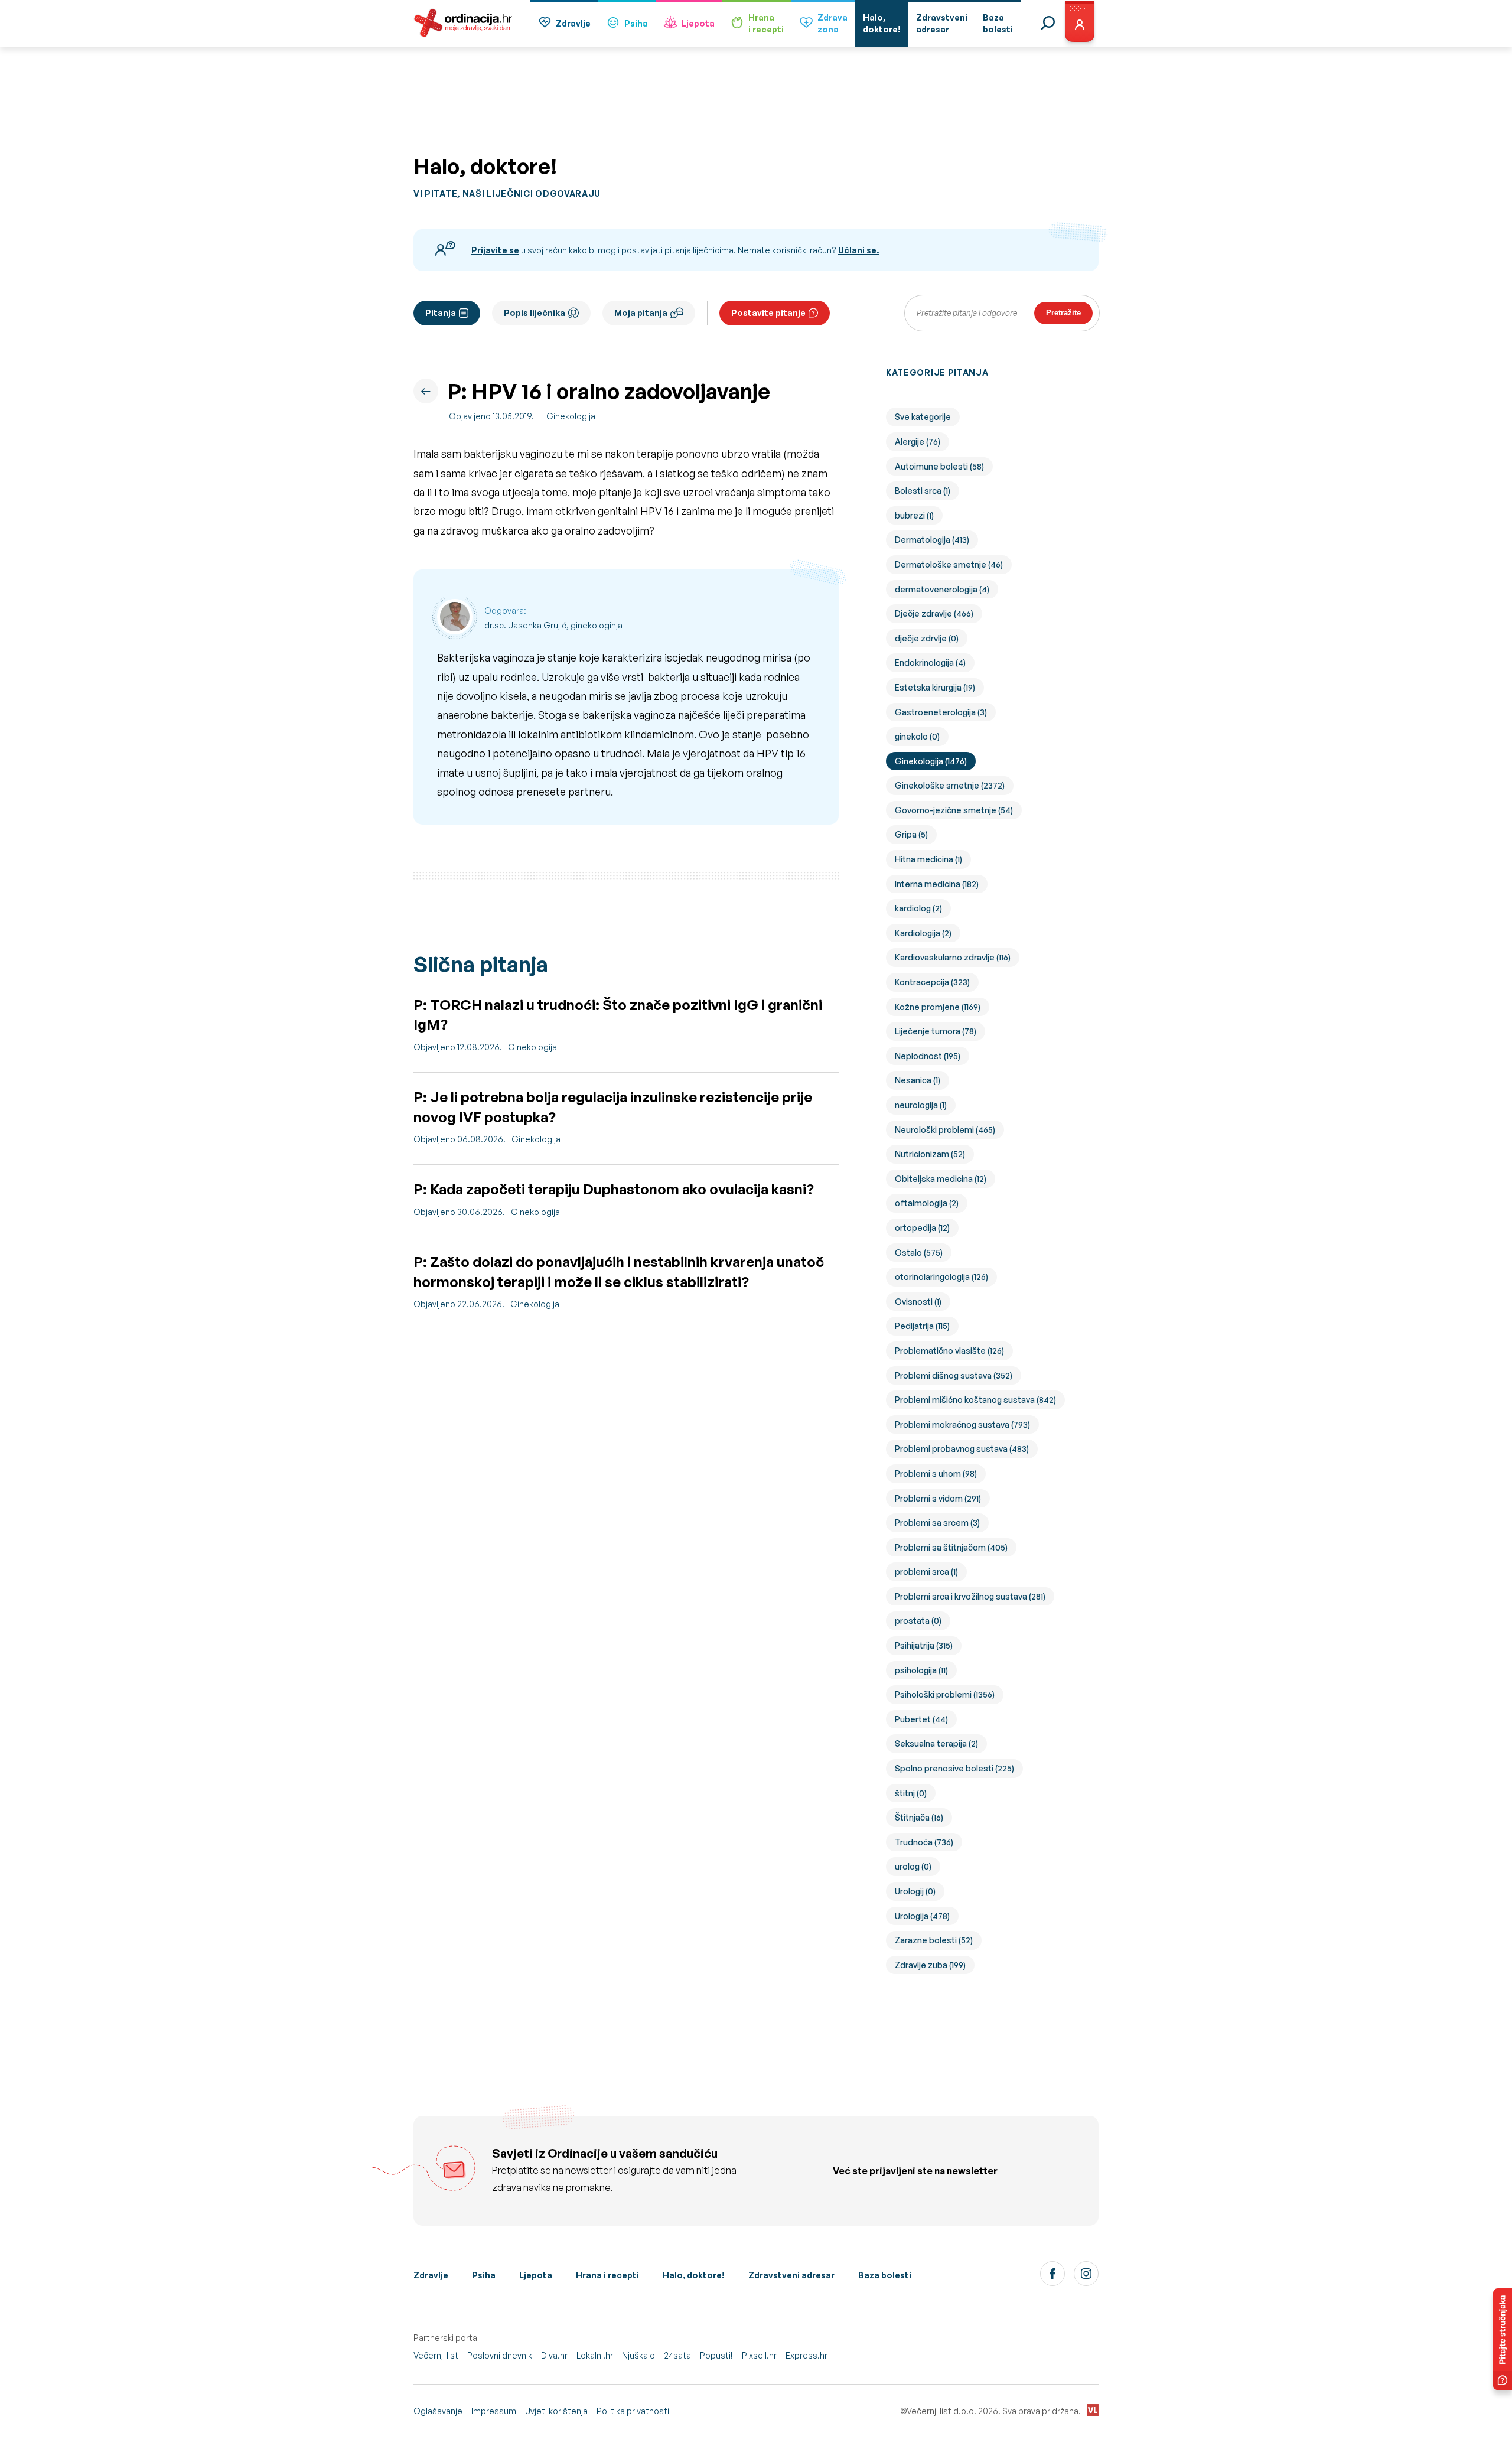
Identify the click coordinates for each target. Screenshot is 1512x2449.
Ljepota (698, 23)
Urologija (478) (922, 1916)
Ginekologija (571, 416)
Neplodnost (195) (928, 1056)
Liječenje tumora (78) (936, 1031)
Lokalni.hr (595, 2355)
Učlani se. (858, 250)
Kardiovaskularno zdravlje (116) (953, 957)
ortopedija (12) (922, 1228)
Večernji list (436, 2355)
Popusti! (716, 2355)
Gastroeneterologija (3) (941, 712)
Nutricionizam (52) (930, 1154)
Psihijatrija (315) (924, 1645)
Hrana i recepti (607, 2275)
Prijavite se (495, 250)
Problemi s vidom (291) (938, 1498)
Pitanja (441, 313)
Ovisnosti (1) (918, 1302)
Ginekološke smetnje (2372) (950, 785)
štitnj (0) (911, 1793)
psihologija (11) (921, 1670)
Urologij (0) (915, 1891)
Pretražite (1063, 313)
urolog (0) (913, 1866)
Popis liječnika (535, 313)
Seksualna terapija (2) (936, 1743)
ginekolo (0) (917, 736)
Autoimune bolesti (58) (939, 466)
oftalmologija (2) (927, 1203)
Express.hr (806, 2355)
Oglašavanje (438, 2411)
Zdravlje (573, 23)
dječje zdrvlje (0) (927, 638)
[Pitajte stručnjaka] (1503, 2339)
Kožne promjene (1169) (938, 1007)
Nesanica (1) (918, 1080)
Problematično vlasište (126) (949, 1351)
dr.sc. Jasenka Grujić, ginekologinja (553, 625)
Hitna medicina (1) (928, 859)
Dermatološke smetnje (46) (949, 564)
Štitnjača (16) (919, 1817)
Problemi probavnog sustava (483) (962, 1449)
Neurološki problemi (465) (945, 1130)
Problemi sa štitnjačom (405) (951, 1547)
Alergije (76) (918, 442)
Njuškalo (638, 2355)
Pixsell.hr (759, 2355)
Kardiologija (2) (923, 933)
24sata (677, 2355)
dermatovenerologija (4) (942, 589)
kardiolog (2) (918, 908)
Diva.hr (554, 2355)
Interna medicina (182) (937, 884)
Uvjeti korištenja (556, 2411)
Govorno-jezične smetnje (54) (954, 810)
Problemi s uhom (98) (936, 1473)
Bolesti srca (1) (923, 491)
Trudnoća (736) (924, 1842)
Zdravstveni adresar (791, 2275)
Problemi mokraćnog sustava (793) (962, 1424)
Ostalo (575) (919, 1253)
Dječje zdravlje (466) (934, 613)
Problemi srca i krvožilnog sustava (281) (970, 1596)
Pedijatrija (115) (922, 1326)
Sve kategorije (923, 417)
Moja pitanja (641, 313)
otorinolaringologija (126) (941, 1277)
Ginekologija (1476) (931, 761)
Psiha (636, 23)
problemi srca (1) (926, 1572)
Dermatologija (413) (932, 540)
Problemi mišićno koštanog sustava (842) (975, 1400)
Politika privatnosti (633, 2411)
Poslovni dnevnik (500, 2355)
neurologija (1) (921, 1105)
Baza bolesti (885, 2275)
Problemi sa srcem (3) (937, 1523)
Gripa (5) (911, 834)
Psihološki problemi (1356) (945, 1694)
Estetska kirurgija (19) (935, 687)
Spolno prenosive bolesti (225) (954, 1768)
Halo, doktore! (694, 2275)
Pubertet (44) (921, 1719)
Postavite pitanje (768, 313)
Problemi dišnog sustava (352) (954, 1375)
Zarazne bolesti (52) (934, 1940)
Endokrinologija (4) (930, 662)
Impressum (494, 2411)
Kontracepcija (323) (932, 982)
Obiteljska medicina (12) (941, 1179)
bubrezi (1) (914, 515)
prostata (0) (918, 1621)
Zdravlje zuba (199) (930, 1965)
